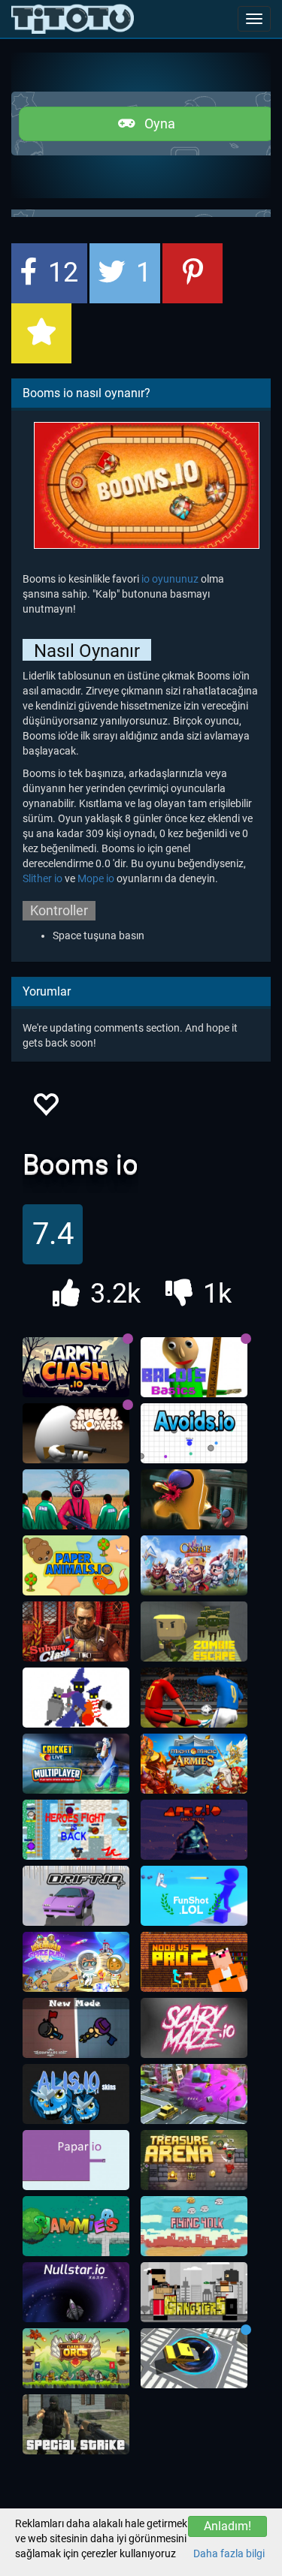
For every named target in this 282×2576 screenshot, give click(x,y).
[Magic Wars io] (76, 1698)
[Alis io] (76, 2094)
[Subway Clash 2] (76, 1631)
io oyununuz (170, 579)
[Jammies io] (76, 2226)
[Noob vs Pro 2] (194, 1962)
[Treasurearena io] (194, 2160)
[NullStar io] (76, 2292)
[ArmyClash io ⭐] (76, 1367)
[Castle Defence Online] (194, 1565)
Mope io (96, 878)
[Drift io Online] (76, 1896)
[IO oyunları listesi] (73, 19)
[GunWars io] (76, 2028)
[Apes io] (194, 1830)
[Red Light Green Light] (76, 1499)
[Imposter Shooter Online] (194, 1499)
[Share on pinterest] (193, 273)
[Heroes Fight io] (76, 1830)
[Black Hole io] (194, 2358)
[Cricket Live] (76, 1764)
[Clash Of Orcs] (76, 2358)
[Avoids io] (194, 1433)
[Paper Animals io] (76, 1565)
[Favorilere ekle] (45, 1109)
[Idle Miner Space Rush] (76, 1962)
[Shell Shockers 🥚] (76, 1433)
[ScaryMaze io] (194, 2028)
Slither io (42, 878)
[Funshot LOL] (194, 1896)
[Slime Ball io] (194, 2094)
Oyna (155, 124)
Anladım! (227, 2526)
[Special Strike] (76, 2424)
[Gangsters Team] (194, 2292)
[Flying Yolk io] (194, 2226)
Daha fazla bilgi (229, 2553)
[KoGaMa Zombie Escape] (194, 1631)
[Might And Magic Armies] (194, 1764)
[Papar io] (76, 2160)
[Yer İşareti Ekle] (41, 333)
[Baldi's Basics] (194, 1367)
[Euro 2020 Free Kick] (194, 1698)
